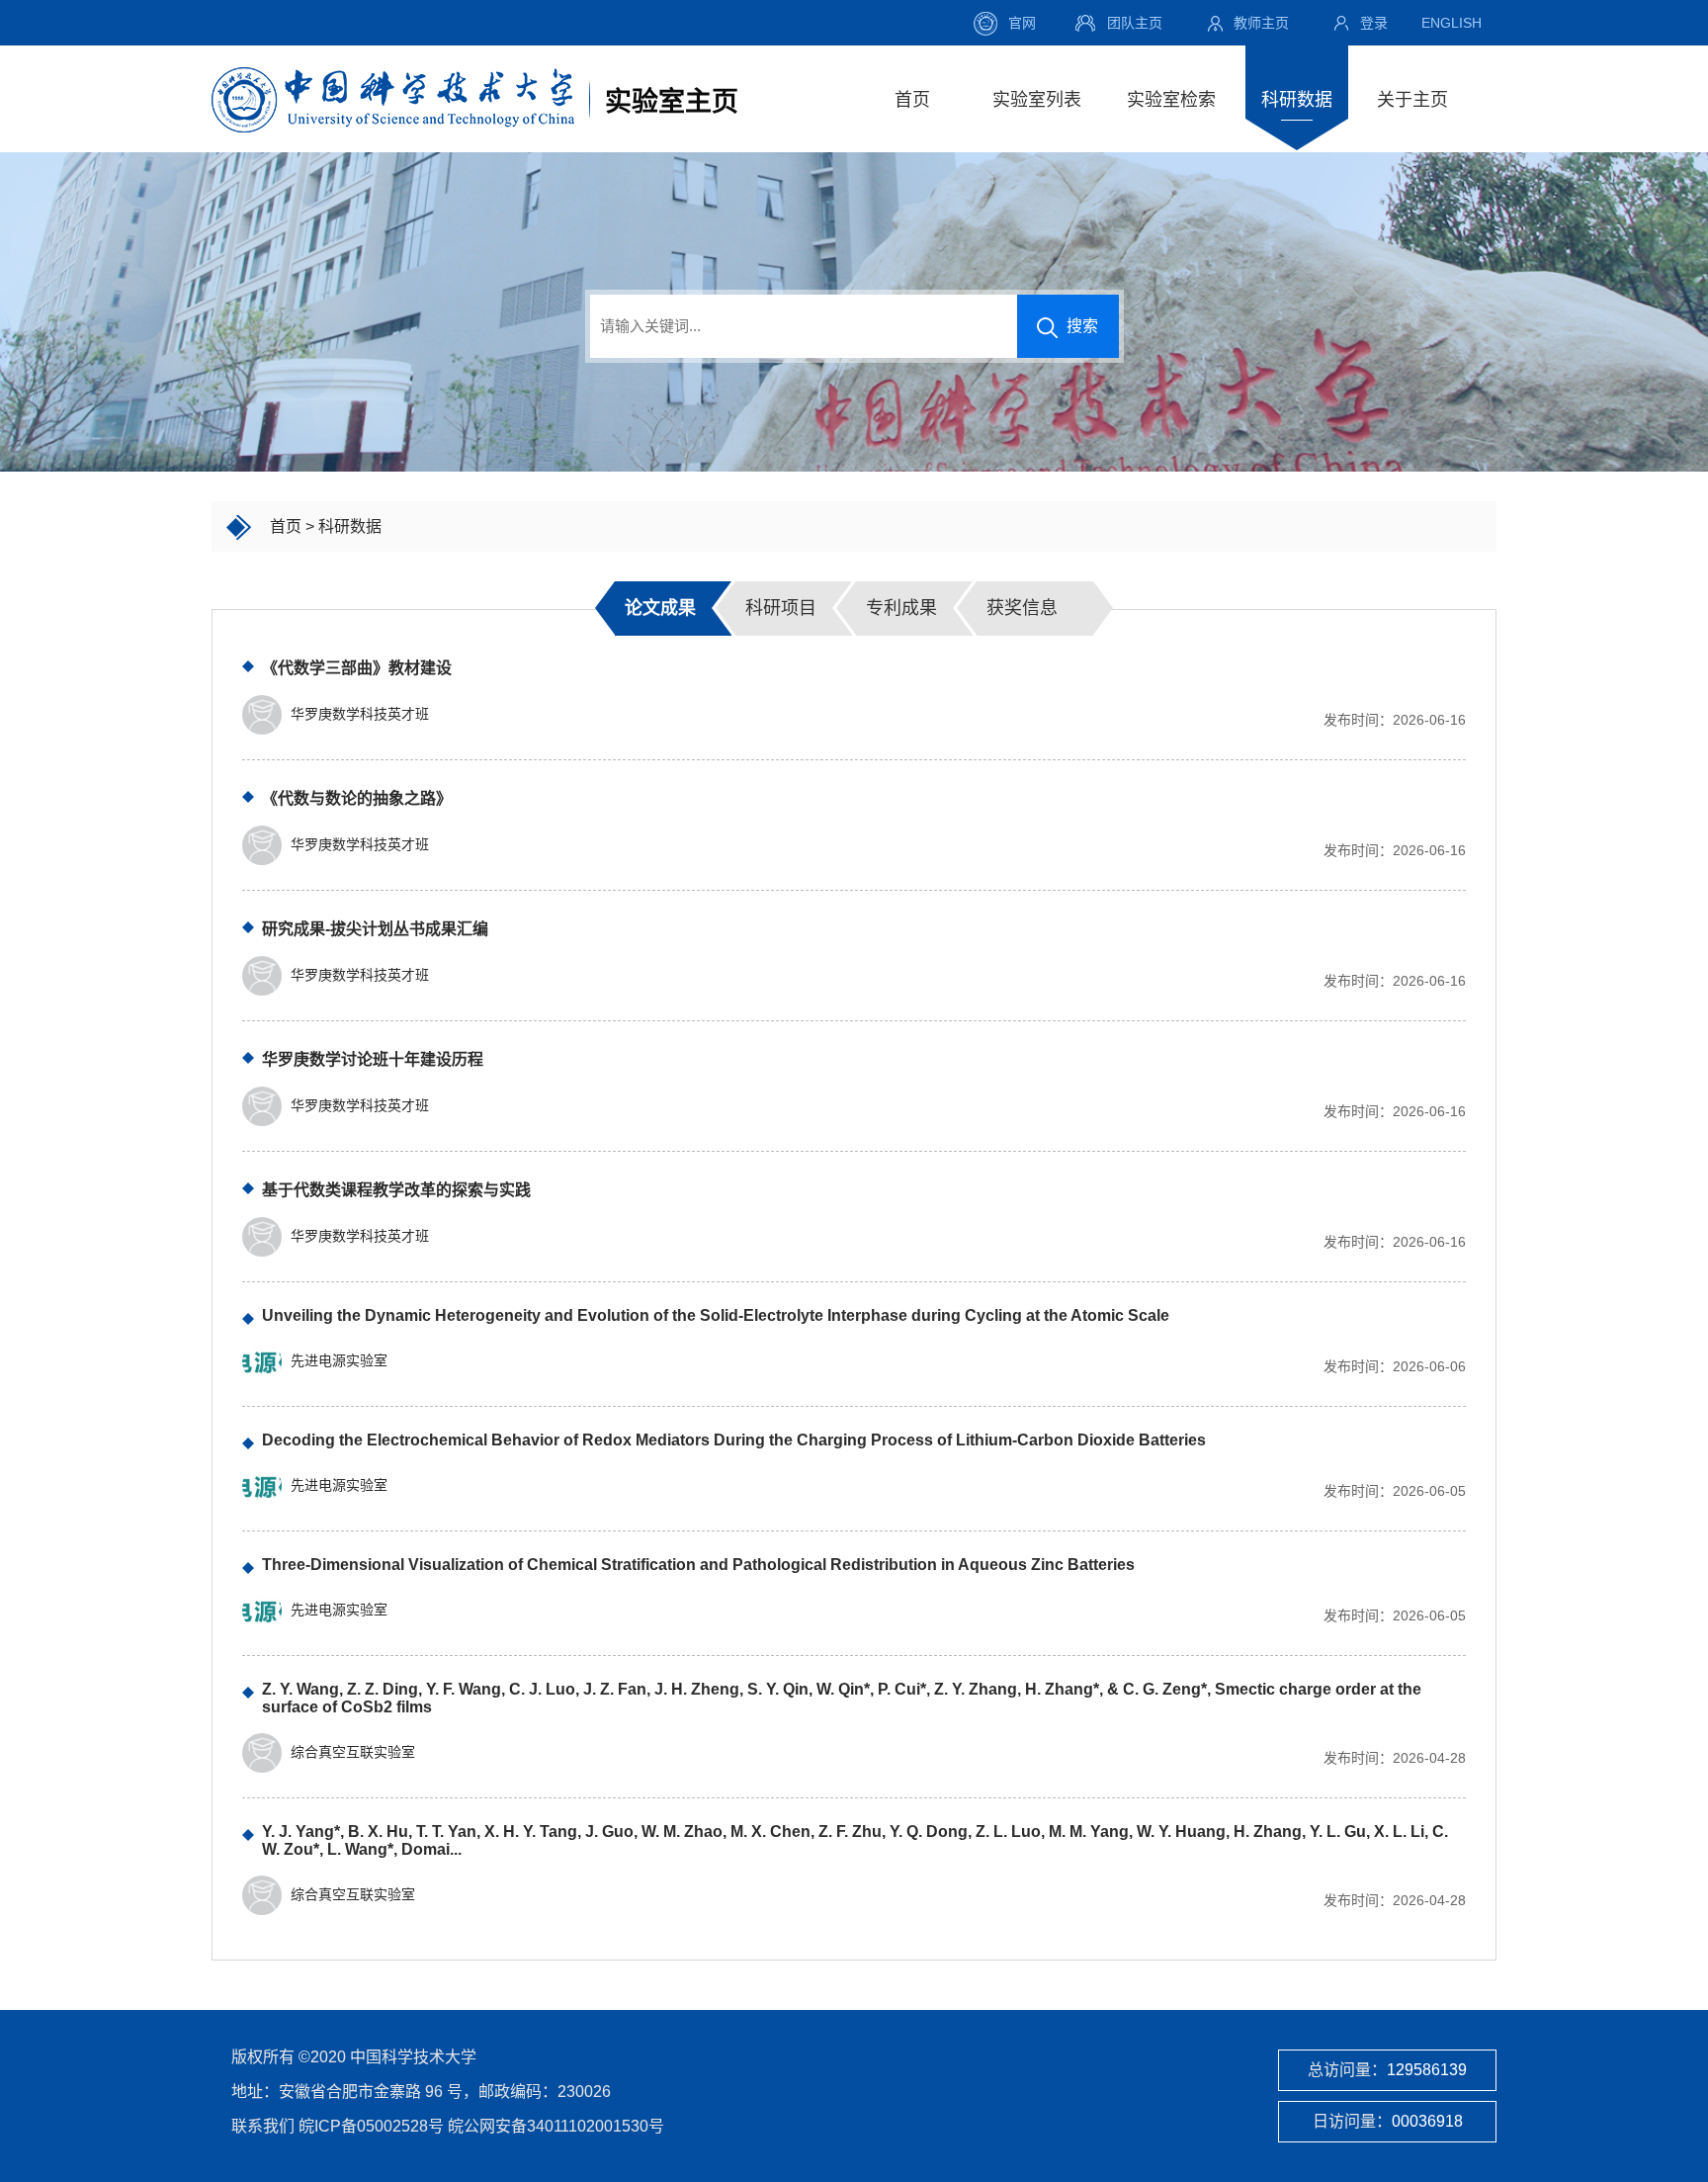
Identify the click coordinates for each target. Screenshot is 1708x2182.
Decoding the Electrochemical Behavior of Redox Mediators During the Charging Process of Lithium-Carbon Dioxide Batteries (734, 1440)
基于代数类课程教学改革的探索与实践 (396, 1190)
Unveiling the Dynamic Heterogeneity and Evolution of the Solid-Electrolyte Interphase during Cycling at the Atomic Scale (716, 1315)
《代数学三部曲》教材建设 (357, 668)
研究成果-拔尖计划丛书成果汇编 (375, 929)
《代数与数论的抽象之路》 (357, 798)
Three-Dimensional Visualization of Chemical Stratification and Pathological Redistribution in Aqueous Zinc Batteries (698, 1565)
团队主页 (1135, 23)
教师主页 (1261, 23)
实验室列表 (1037, 100)
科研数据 (1297, 100)
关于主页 (1412, 100)
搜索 (1080, 326)
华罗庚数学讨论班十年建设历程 (373, 1059)
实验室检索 (1171, 100)
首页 (912, 100)
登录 (1374, 23)
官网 (1022, 23)
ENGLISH (1452, 23)
